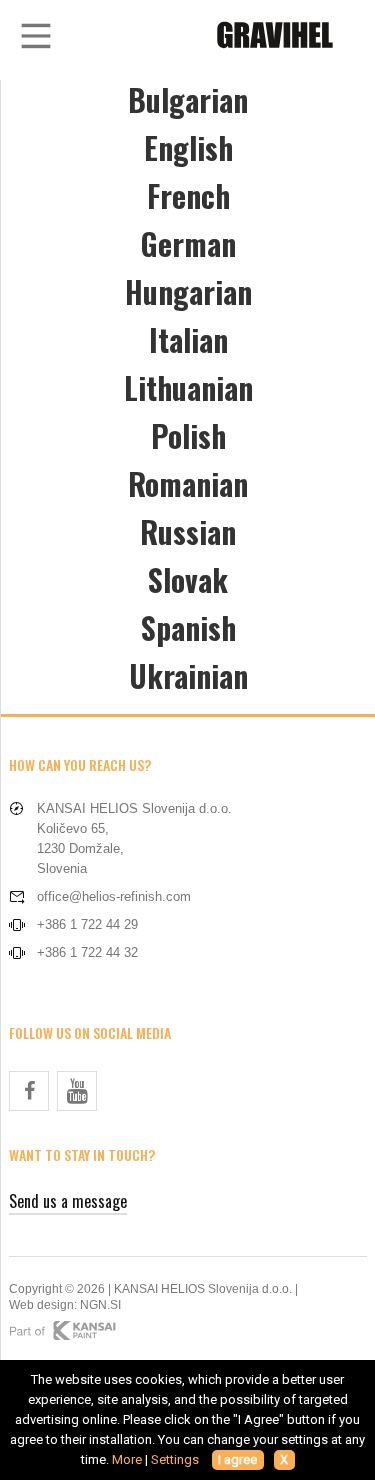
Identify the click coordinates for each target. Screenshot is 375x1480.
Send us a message (68, 1201)
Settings (175, 1459)
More (127, 1459)
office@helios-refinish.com (114, 896)
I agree (237, 1459)
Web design (41, 1305)
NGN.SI (100, 1305)
